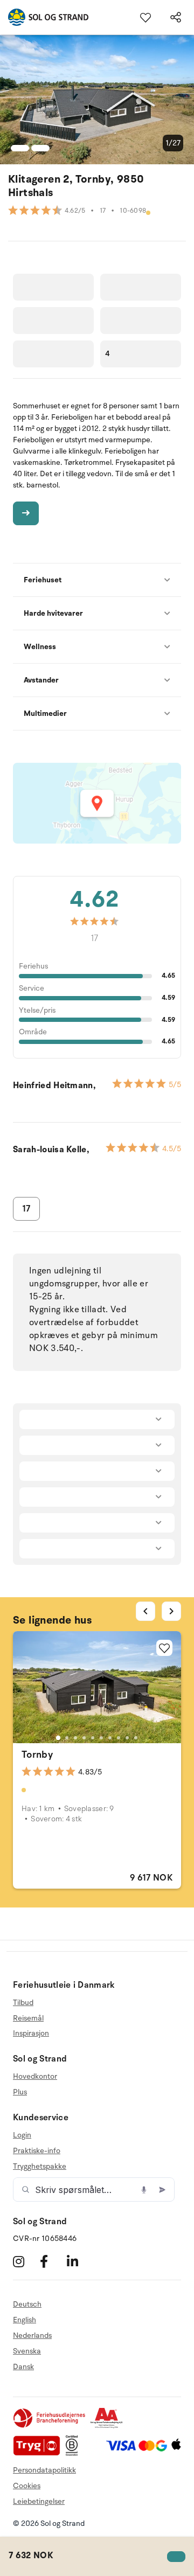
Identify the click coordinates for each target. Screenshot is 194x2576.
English (25, 2320)
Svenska (27, 2351)
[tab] (58, 1738)
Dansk (23, 2367)
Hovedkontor (35, 2077)
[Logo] (44, 17)
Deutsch (27, 2305)
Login (22, 2135)
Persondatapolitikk (44, 2470)
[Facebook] (52, 2261)
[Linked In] (79, 2261)
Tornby (37, 1755)
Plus (20, 2092)
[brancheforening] (50, 2426)
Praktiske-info (37, 2151)
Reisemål (28, 2018)
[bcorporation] (75, 2453)
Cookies (27, 2486)
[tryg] (39, 2453)
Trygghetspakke (40, 2166)
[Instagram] (25, 2261)
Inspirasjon (31, 2033)
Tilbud (23, 2003)
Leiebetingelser (39, 2501)
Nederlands (32, 2335)
